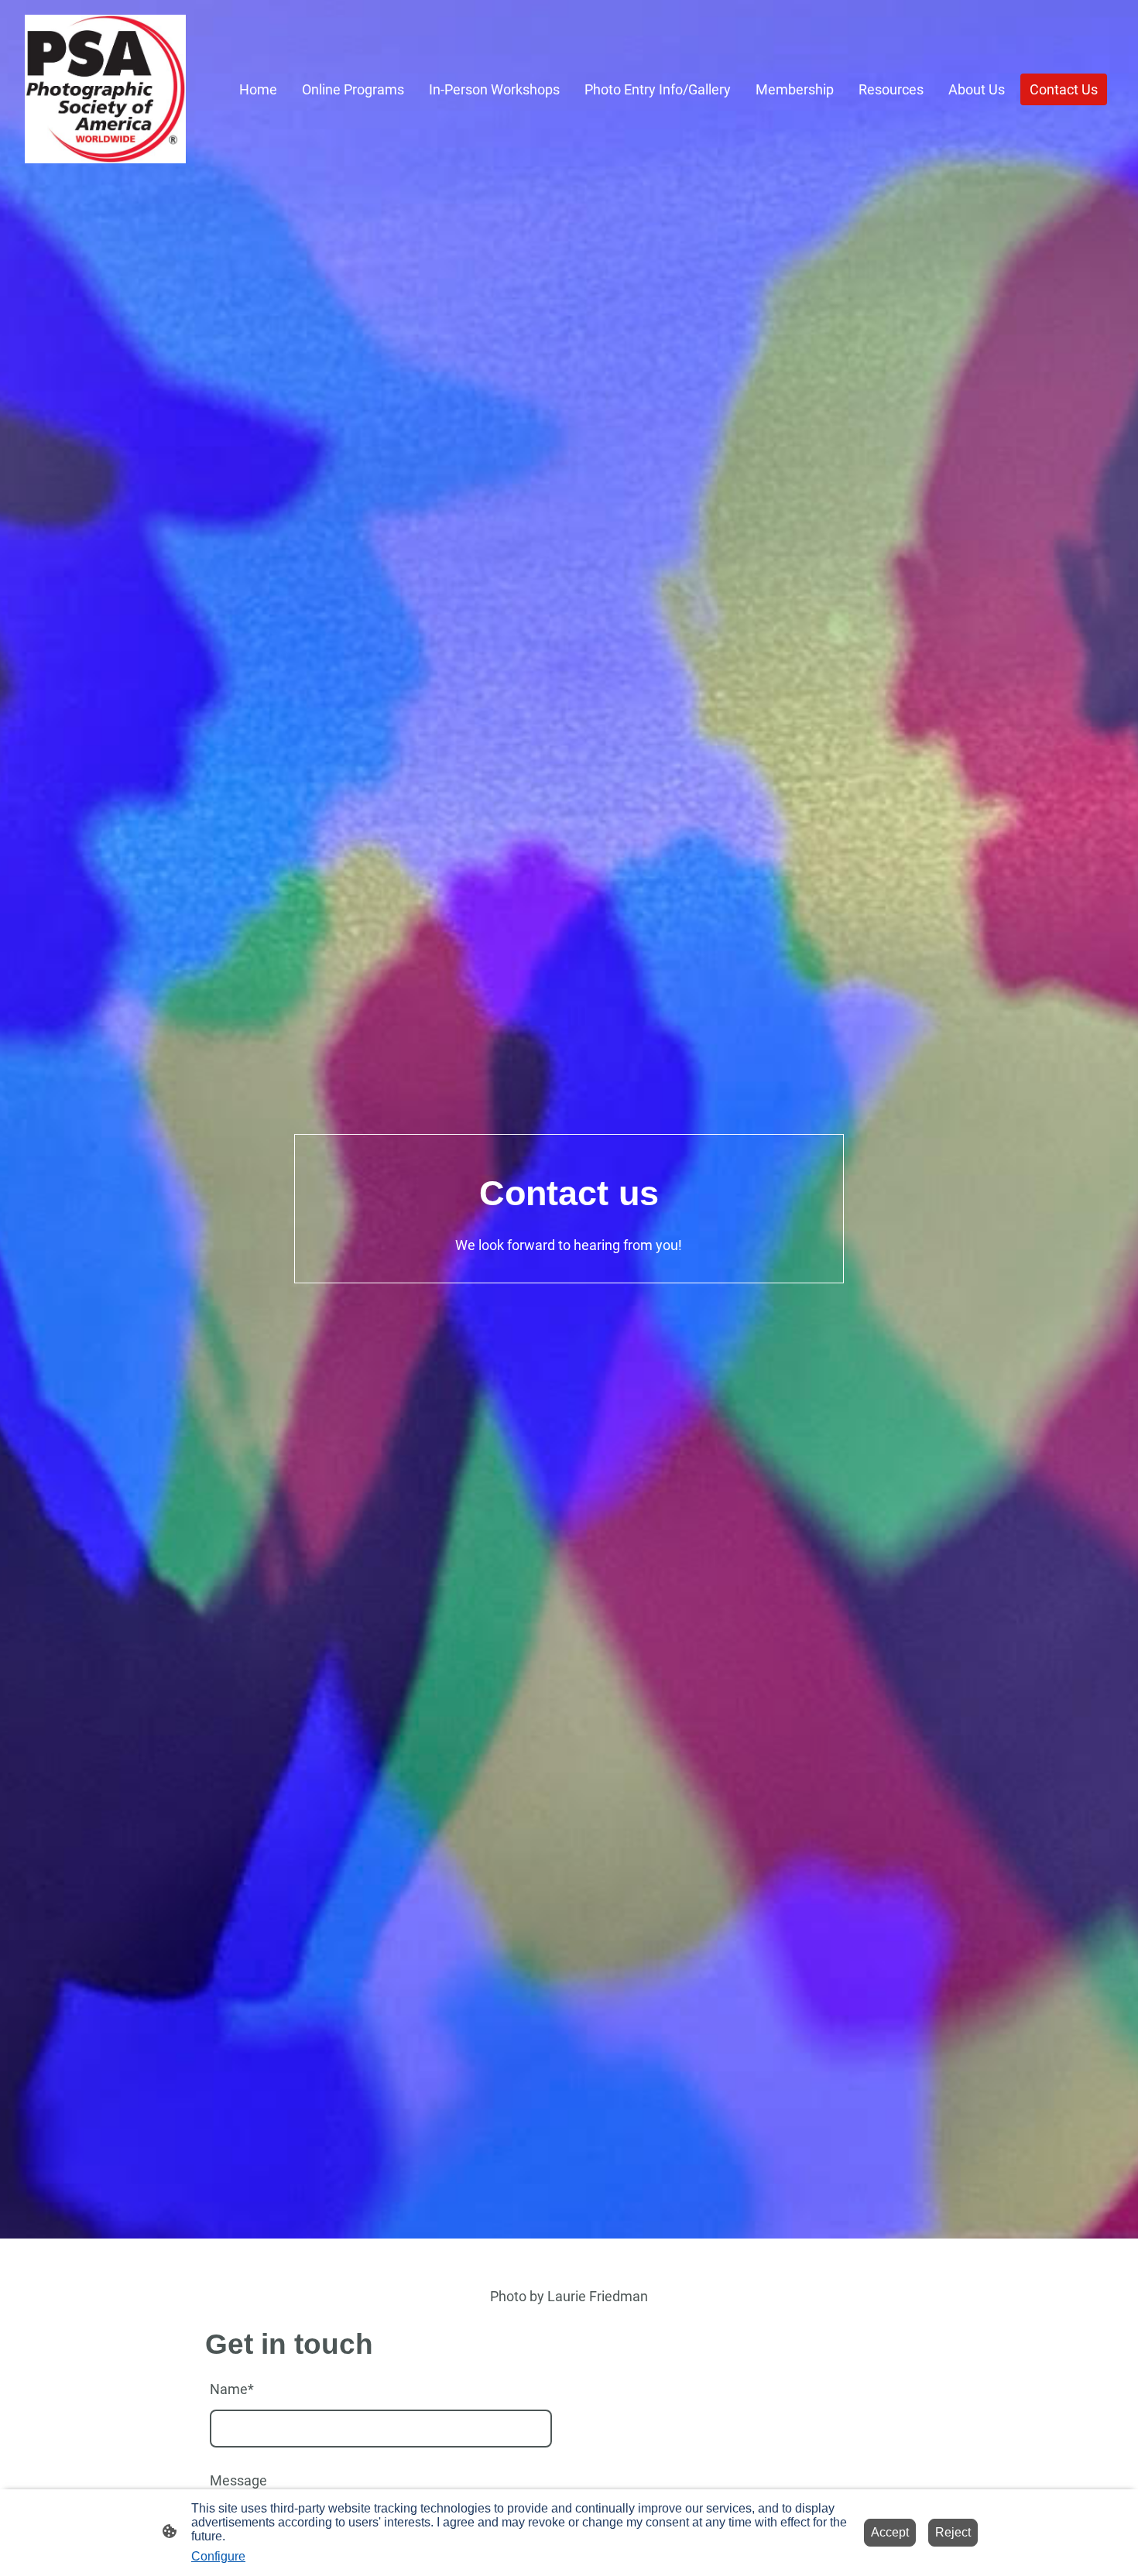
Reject (953, 2532)
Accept (890, 2532)
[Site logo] (105, 89)
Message (238, 2480)
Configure (218, 2556)
